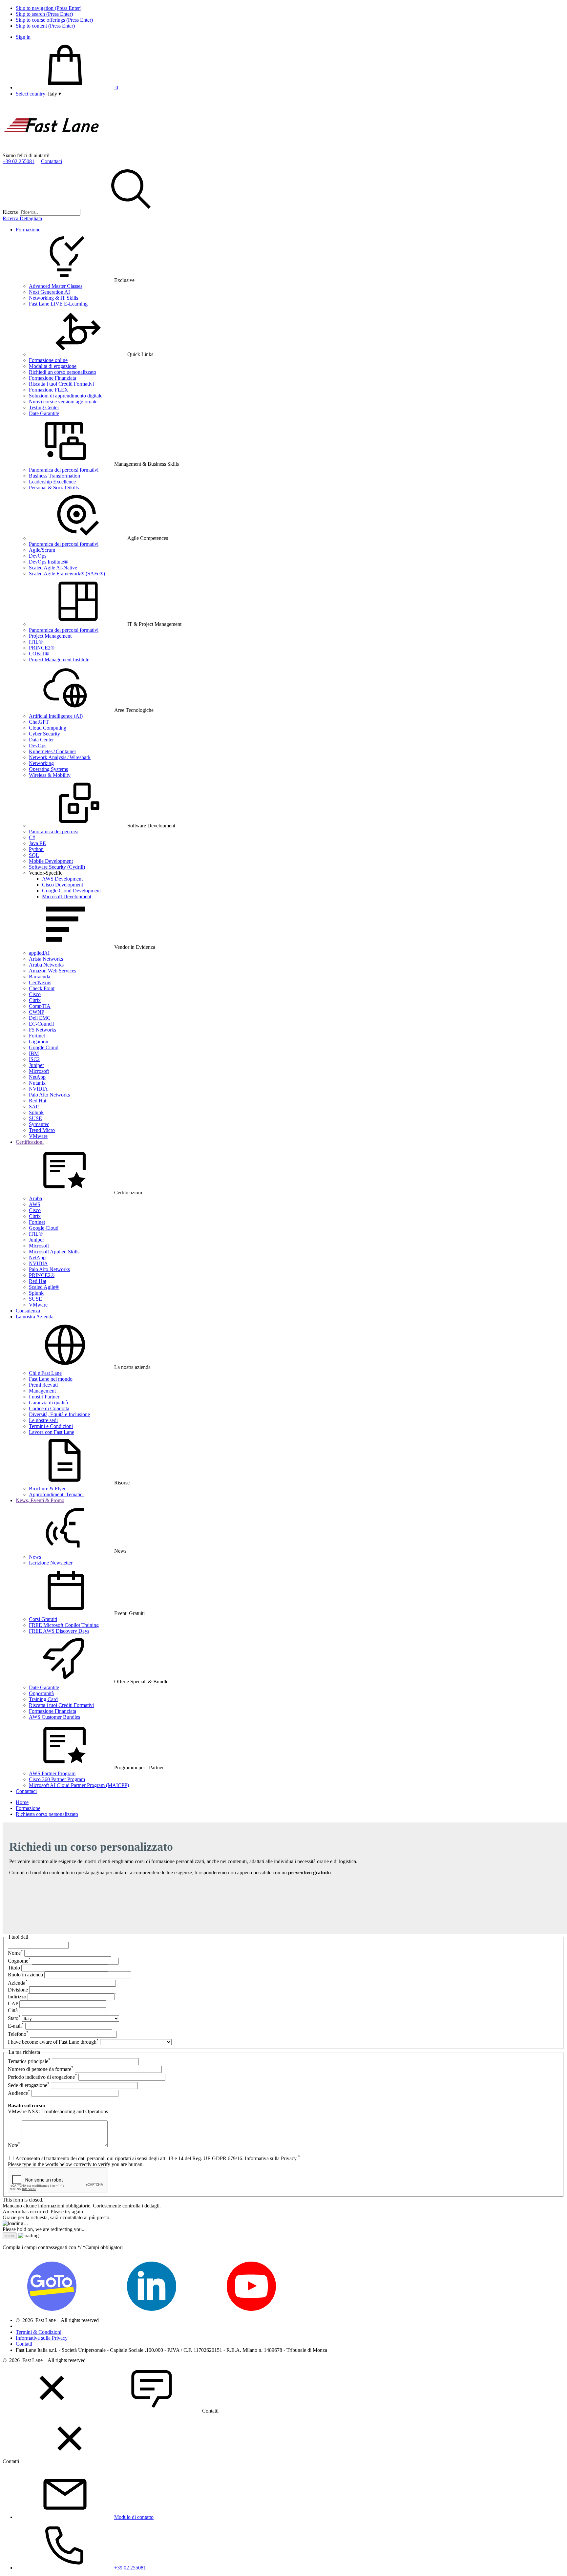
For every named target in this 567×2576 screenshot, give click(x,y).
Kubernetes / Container (52, 751)
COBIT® (39, 654)
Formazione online (48, 360)
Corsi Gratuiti (43, 1619)
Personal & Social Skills (54, 488)
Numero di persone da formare (41, 2069)
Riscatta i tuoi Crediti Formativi (61, 384)
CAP (13, 2003)
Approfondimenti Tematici (56, 1494)
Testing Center (44, 407)
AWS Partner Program (52, 1773)
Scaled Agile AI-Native (53, 568)
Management (42, 1391)
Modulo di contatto (134, 2517)
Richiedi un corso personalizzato (63, 372)
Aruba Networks (46, 965)
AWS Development (62, 879)
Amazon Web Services (52, 971)
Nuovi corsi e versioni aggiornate (63, 402)
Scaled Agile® (44, 1287)
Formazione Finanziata (52, 378)
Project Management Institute (59, 660)
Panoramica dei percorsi (54, 831)
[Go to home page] (52, 149)
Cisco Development (63, 885)
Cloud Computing (48, 728)
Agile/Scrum (42, 550)
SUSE (35, 1118)
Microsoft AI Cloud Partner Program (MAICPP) (79, 1785)
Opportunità (41, 1693)
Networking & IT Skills (53, 298)
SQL (34, 855)
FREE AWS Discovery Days (59, 1631)
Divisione (18, 1990)
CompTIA (40, 1006)
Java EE (37, 843)
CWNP (37, 1012)
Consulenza (28, 1311)
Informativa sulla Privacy (42, 2338)
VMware (38, 1136)
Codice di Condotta (49, 1408)
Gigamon (39, 1042)
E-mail (16, 2026)
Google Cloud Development (71, 891)
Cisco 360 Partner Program (57, 1779)
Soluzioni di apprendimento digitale (66, 396)
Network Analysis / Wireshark (60, 757)
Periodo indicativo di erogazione (42, 2077)
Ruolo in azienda (25, 1975)
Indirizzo (17, 1997)
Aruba (35, 1198)
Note (14, 2145)
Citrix (35, 1000)
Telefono (18, 2034)
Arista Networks (46, 959)
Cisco (35, 994)
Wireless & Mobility (50, 775)
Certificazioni (30, 1142)
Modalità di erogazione (53, 366)
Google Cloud (44, 1047)
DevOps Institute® (48, 562)
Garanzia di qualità (48, 1403)
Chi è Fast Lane (45, 1373)
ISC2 (34, 1059)
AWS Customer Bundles (54, 1717)
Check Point (42, 988)
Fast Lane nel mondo (51, 1379)
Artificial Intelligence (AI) (56, 716)
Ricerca (10, 212)
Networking (41, 763)
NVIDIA (38, 1089)
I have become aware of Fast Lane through (53, 2042)
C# (32, 837)
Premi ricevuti (43, 1385)
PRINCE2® (42, 648)
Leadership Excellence (52, 482)
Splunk (36, 1112)
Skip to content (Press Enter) (45, 26)
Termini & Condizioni (39, 2332)
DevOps (38, 556)
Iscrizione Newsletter (51, 1563)
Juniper (36, 1065)
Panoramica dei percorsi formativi (64, 470)
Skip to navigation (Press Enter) (49, 8)
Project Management (50, 636)
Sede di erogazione (29, 2085)
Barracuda (40, 977)
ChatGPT (39, 722)
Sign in (23, 37)
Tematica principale (29, 2061)
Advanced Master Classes (56, 286)
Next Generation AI (49, 292)
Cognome (19, 1961)
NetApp (37, 1077)
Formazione (28, 230)
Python (36, 849)
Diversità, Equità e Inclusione (59, 1414)
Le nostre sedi (43, 1420)
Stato (14, 2018)
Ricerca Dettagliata (22, 218)
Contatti (24, 2344)
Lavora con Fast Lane (52, 1432)
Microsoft (39, 1071)
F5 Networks (42, 1030)
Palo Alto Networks (49, 1095)
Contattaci (52, 161)
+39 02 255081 (19, 161)
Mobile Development (51, 861)
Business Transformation (54, 476)
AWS (35, 1204)
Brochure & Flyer (47, 1489)
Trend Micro (42, 1130)
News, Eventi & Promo (40, 1500)
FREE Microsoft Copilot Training (64, 1625)
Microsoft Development (67, 896)
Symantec (39, 1124)
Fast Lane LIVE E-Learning (58, 304)
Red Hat (38, 1101)
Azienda (18, 1983)
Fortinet (37, 1036)
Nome (15, 1953)
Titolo (14, 1968)
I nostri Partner (44, 1397)
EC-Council (41, 1024)
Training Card (43, 1699)
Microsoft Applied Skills (54, 1252)
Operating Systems (48, 769)
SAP (34, 1107)
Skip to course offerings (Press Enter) (54, 20)
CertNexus (40, 982)
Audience (19, 2093)
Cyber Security (44, 734)
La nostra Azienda (35, 1317)
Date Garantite (44, 413)
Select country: (31, 94)
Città (13, 2010)
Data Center (41, 740)
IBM (34, 1053)
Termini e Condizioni (51, 1426)
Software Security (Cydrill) (57, 867)
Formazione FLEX (49, 390)
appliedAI (39, 953)
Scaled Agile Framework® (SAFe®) (67, 574)
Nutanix (37, 1083)
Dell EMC (40, 1018)
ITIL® (36, 642)
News (35, 1557)
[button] (54, 94)
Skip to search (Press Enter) (44, 14)
